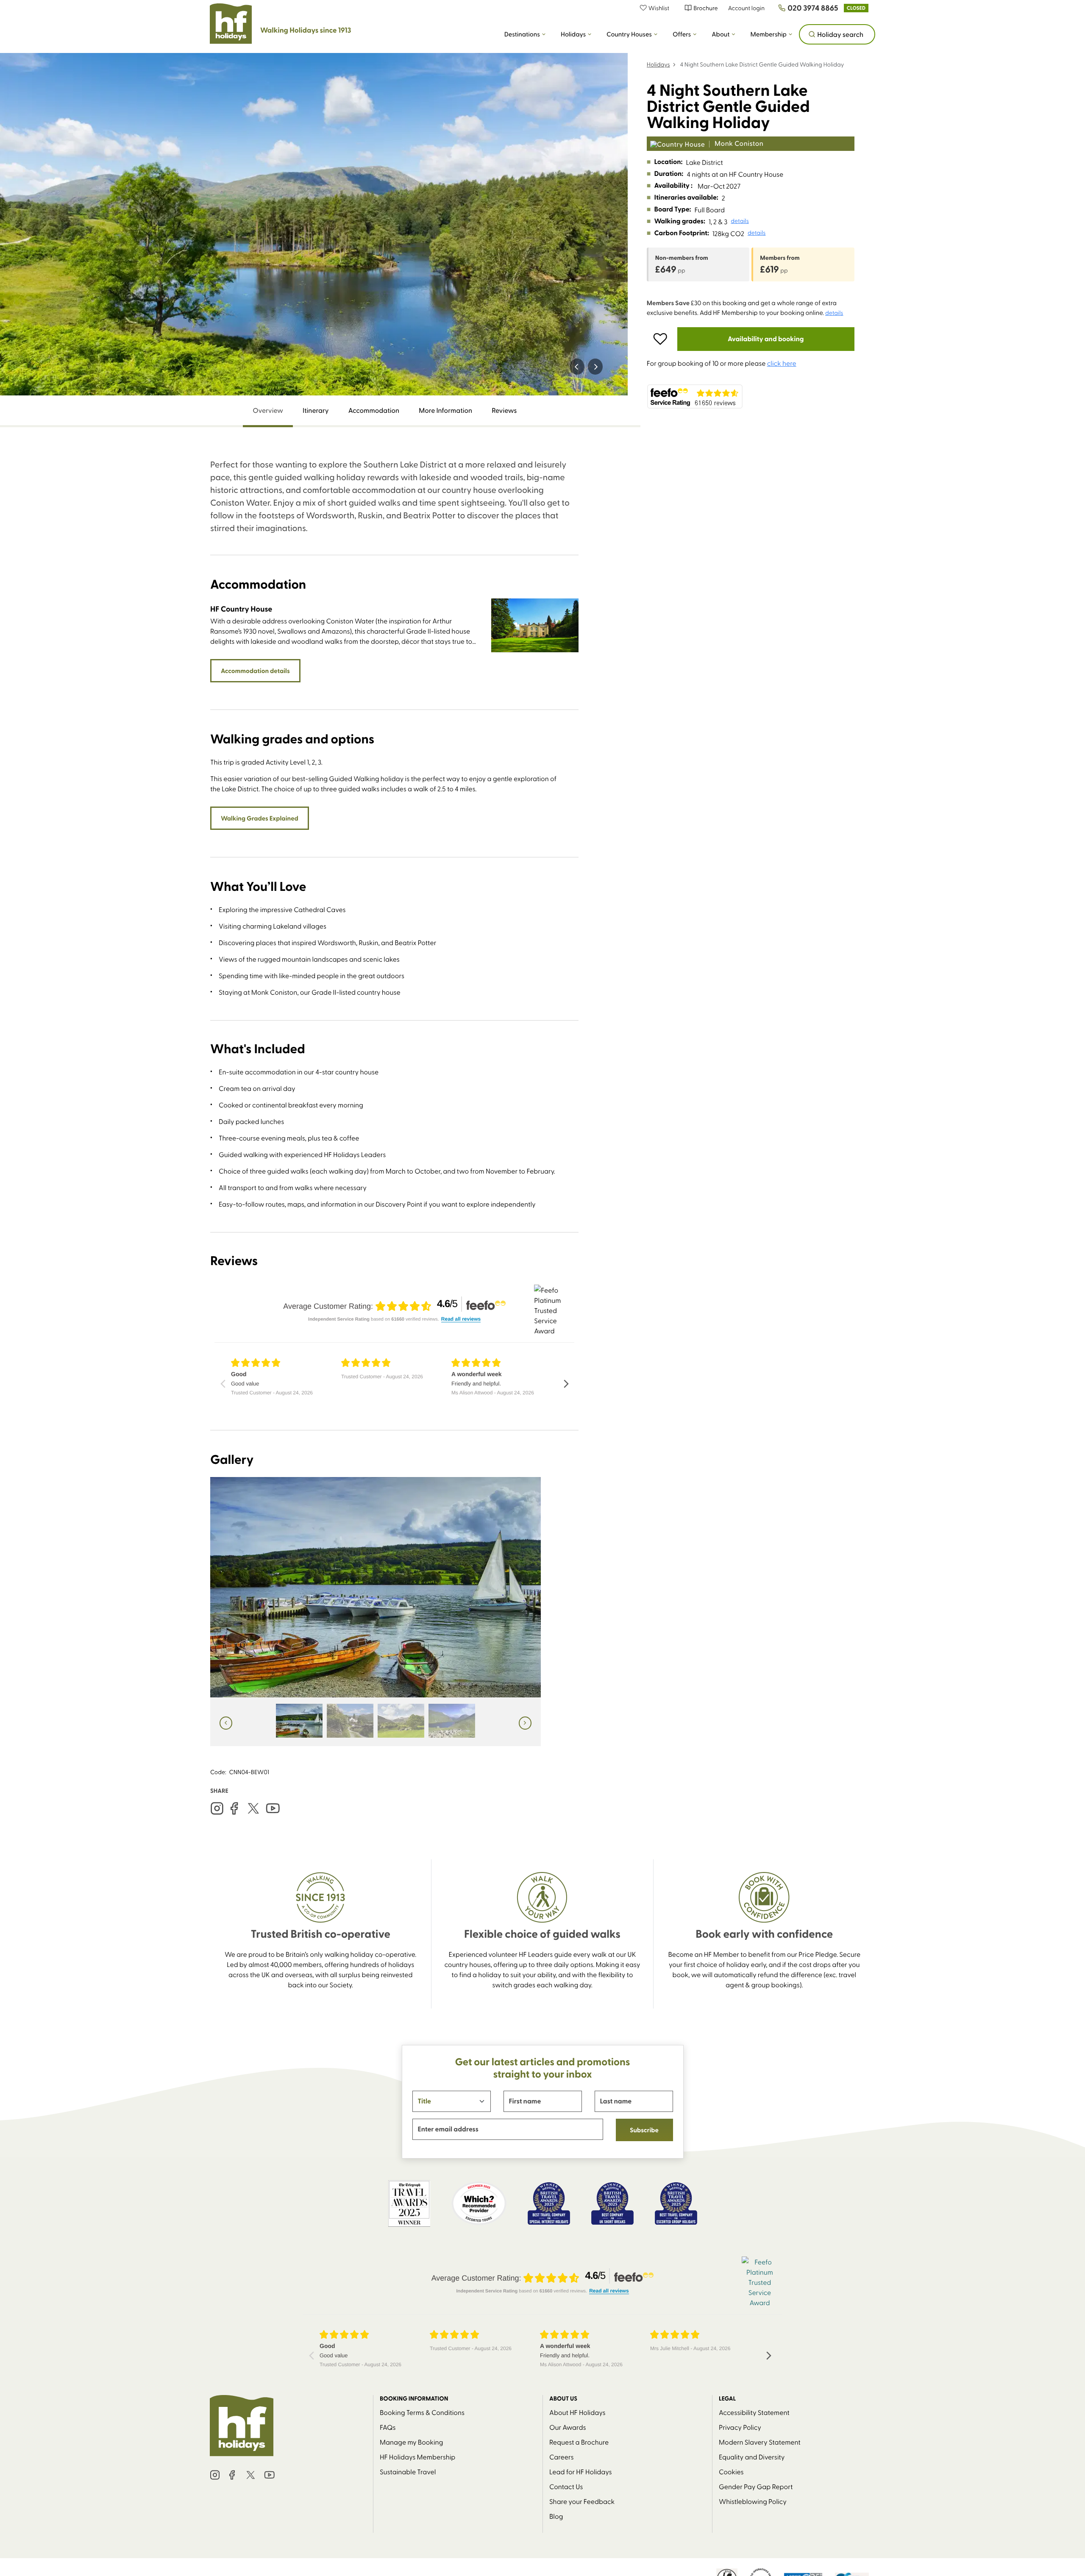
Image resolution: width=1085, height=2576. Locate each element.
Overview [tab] (268, 410)
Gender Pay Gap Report (756, 2486)
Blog (556, 2516)
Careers (561, 2456)
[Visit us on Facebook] (234, 1808)
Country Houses (629, 34)
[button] (659, 8)
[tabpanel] (394, 1102)
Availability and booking (766, 339)
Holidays (573, 34)
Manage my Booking (412, 2442)
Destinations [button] (522, 34)
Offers (682, 34)
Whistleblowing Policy (753, 2501)
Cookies (731, 2471)
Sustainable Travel (408, 2471)
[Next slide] (595, 367)
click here (782, 363)
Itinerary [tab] (316, 410)
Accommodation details (255, 670)
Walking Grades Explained (260, 818)
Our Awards (568, 2427)
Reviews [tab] (504, 410)
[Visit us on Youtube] (273, 1808)
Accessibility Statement (754, 2412)
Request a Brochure (579, 2442)
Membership (769, 34)
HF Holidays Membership (417, 2456)
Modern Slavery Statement (760, 2442)
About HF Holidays (577, 2412)
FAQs (388, 2427)
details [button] (740, 221)
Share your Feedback (582, 2501)
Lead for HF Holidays (581, 2471)
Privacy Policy (740, 2427)
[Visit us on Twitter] (253, 1808)
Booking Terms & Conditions (422, 2412)
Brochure (705, 8)
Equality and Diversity (752, 2456)
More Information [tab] (445, 410)
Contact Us (566, 2486)
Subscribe (644, 2130)
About (721, 34)
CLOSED (856, 8)
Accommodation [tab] (374, 410)
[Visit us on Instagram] (217, 1808)
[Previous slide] (577, 367)
